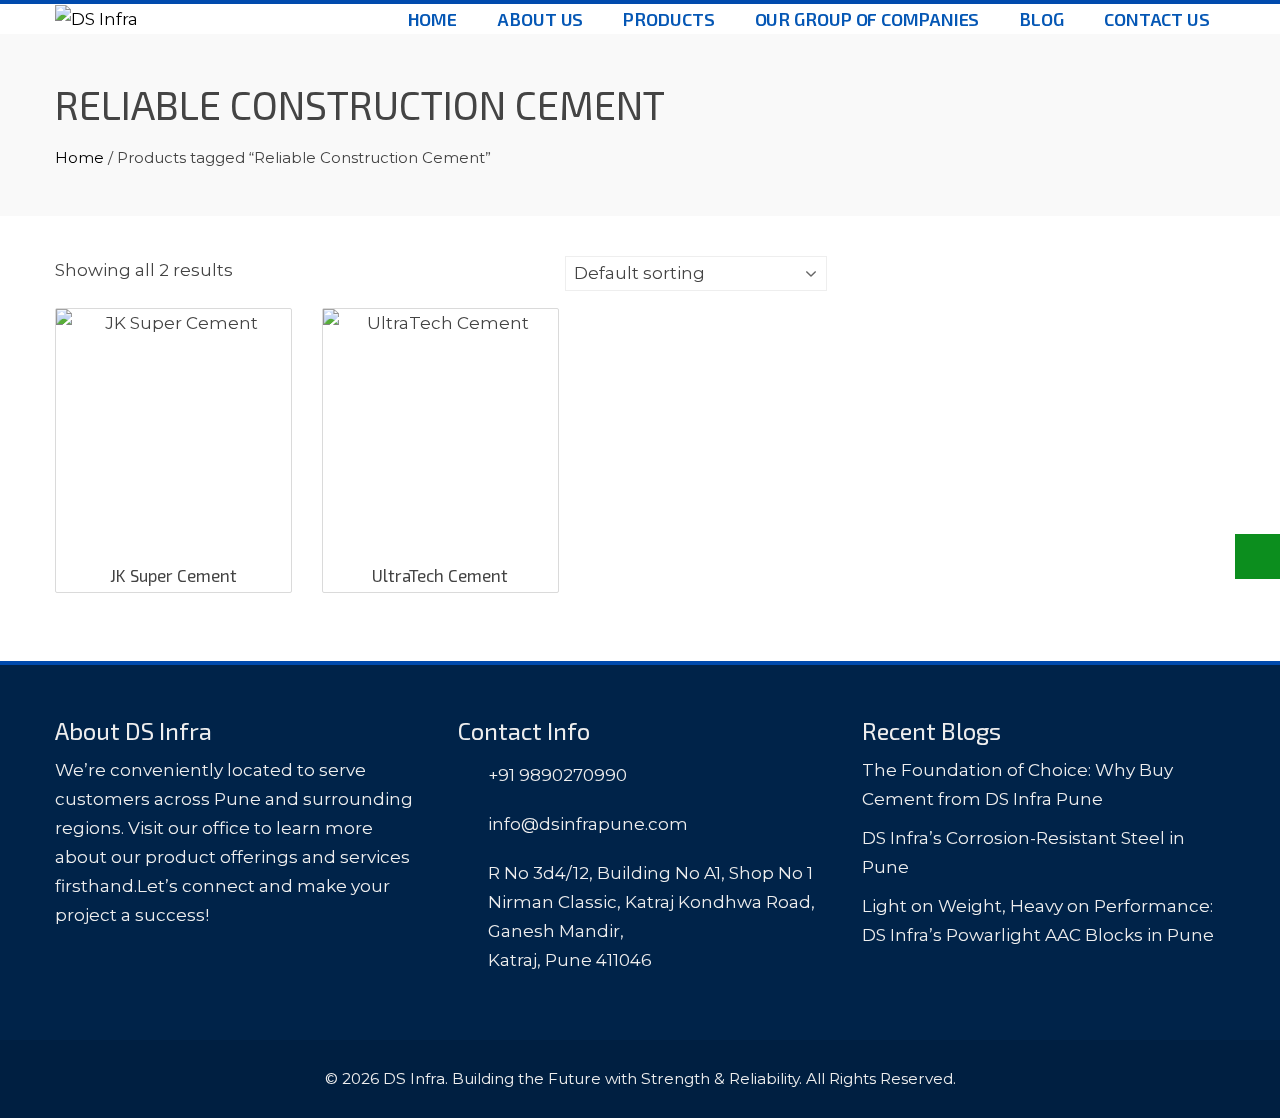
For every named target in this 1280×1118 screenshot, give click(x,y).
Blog (1041, 19)
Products (668, 19)
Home (433, 19)
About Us (540, 19)
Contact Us (1157, 19)
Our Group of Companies (867, 19)
